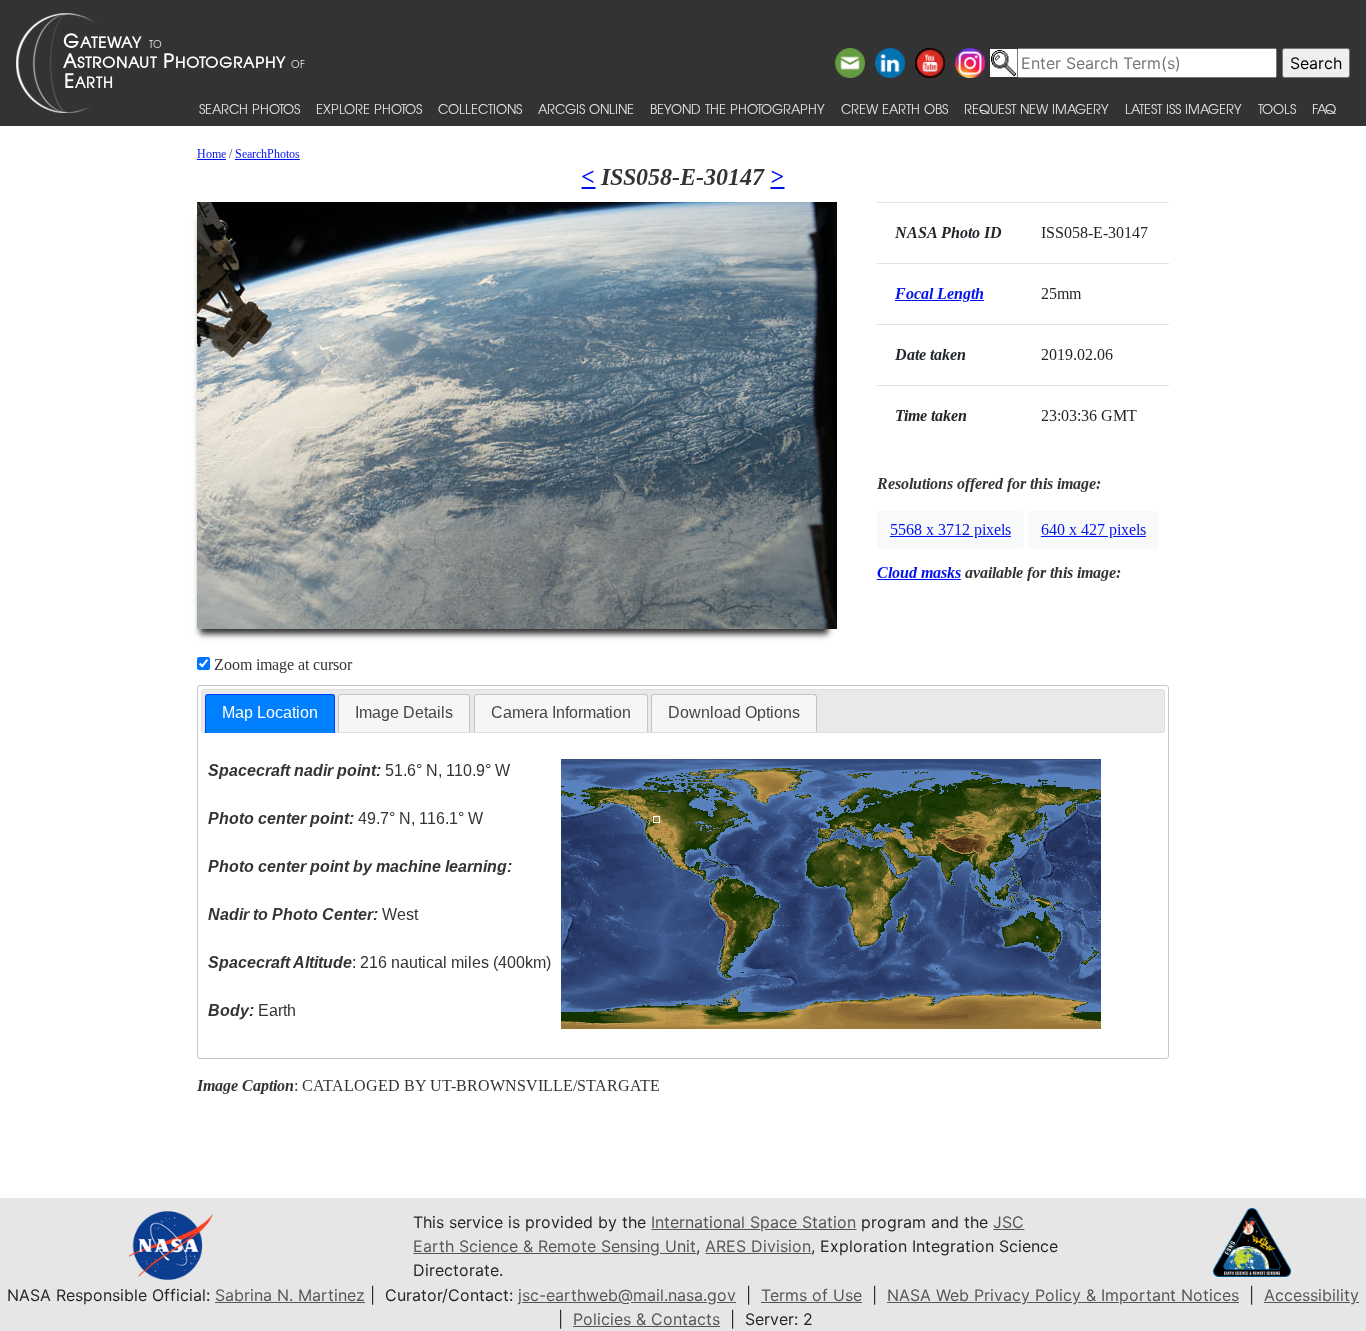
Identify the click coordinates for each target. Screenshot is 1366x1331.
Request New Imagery (1036, 108)
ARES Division (758, 1246)
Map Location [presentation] (270, 712)
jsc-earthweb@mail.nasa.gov (627, 1295)
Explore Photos (369, 108)
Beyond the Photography (737, 108)
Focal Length (939, 293)
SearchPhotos (267, 154)
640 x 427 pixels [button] (1093, 529)
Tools (1277, 108)
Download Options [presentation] (734, 712)
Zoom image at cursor (281, 664)
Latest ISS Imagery (1183, 108)
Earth (252, 1010)
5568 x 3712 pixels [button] (950, 529)
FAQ (1324, 108)
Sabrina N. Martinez (290, 1295)
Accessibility (1311, 1295)
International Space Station (753, 1222)
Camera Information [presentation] (561, 712)
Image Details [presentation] (404, 712)
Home (211, 154)
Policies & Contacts (646, 1319)
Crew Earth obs (894, 108)
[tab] (270, 713)
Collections (480, 108)
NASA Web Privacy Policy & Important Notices (1063, 1295)
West (313, 914)
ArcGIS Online (586, 108)
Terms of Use (811, 1295)
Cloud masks (919, 572)
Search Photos (249, 108)
